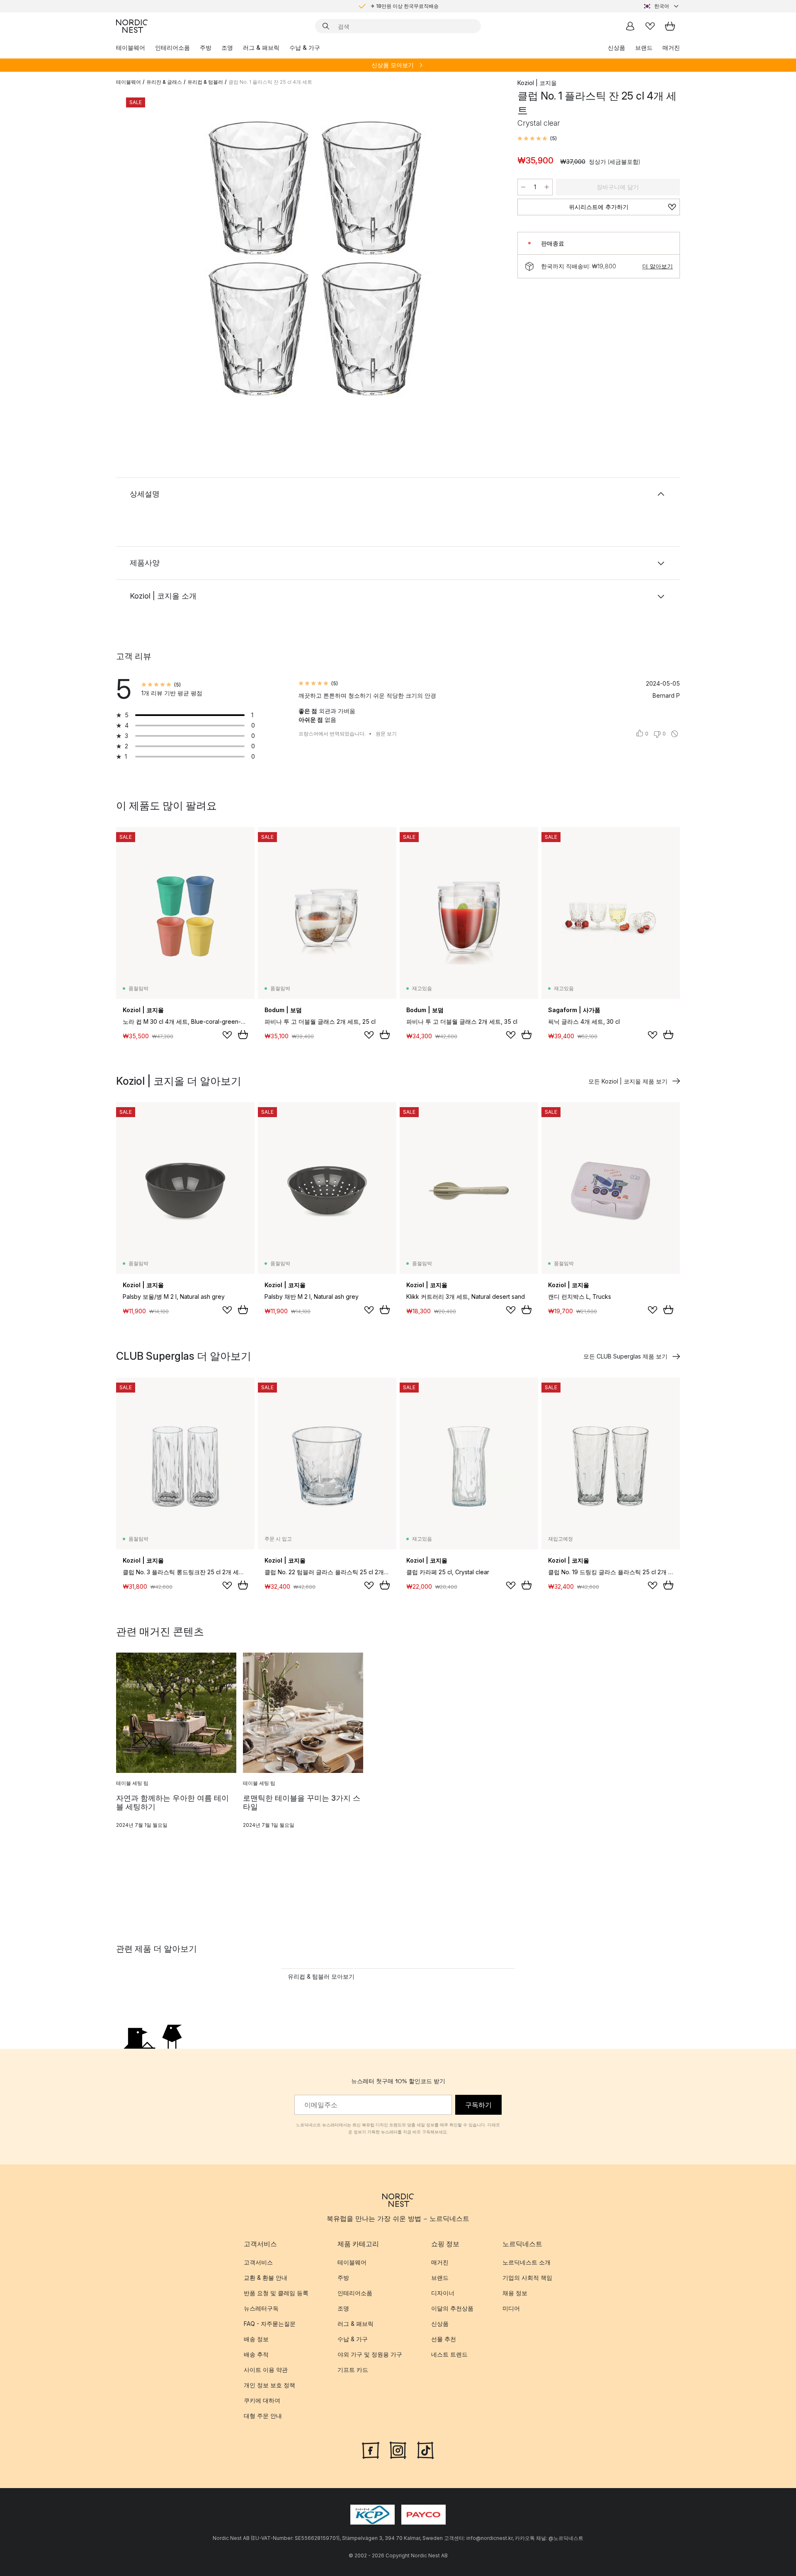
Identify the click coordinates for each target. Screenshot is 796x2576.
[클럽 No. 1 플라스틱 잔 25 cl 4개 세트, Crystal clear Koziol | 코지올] (315, 258)
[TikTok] (425, 2449)
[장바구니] (670, 26)
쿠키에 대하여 (262, 2400)
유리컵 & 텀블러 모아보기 (321, 1976)
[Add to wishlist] (227, 1035)
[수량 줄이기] (523, 187)
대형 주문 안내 (263, 2416)
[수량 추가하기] (547, 187)
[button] (537, 139)
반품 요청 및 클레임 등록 (276, 2293)
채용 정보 (515, 2293)
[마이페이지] (630, 26)
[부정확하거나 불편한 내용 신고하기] (675, 734)
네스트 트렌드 (449, 2354)
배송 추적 (256, 2354)
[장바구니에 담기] (243, 1035)
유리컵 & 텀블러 (205, 82)
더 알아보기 (658, 266)
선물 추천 (444, 2339)
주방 (206, 47)
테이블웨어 (131, 47)
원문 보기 (386, 734)
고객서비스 (258, 2262)
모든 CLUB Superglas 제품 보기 (625, 1356)
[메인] (132, 26)
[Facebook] (371, 2449)
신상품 (616, 47)
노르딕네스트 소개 (527, 2262)
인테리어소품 (172, 47)
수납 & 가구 (305, 47)
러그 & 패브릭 (261, 47)
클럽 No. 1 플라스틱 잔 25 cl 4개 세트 (270, 82)
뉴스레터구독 (261, 2308)
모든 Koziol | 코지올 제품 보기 (628, 1081)
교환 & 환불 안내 (266, 2278)
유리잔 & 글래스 (164, 82)
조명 (227, 47)
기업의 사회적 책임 (527, 2278)
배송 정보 (256, 2339)
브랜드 (644, 47)
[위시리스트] (650, 26)
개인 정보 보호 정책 (269, 2385)
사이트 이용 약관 (266, 2370)
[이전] (144, 260)
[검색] (326, 26)
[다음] (486, 260)
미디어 (511, 2308)
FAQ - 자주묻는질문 (270, 2324)
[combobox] (662, 6)
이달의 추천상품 (452, 2308)
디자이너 (443, 2293)
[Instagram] (398, 2449)
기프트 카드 (353, 2370)
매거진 (671, 47)
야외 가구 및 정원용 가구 (370, 2354)
